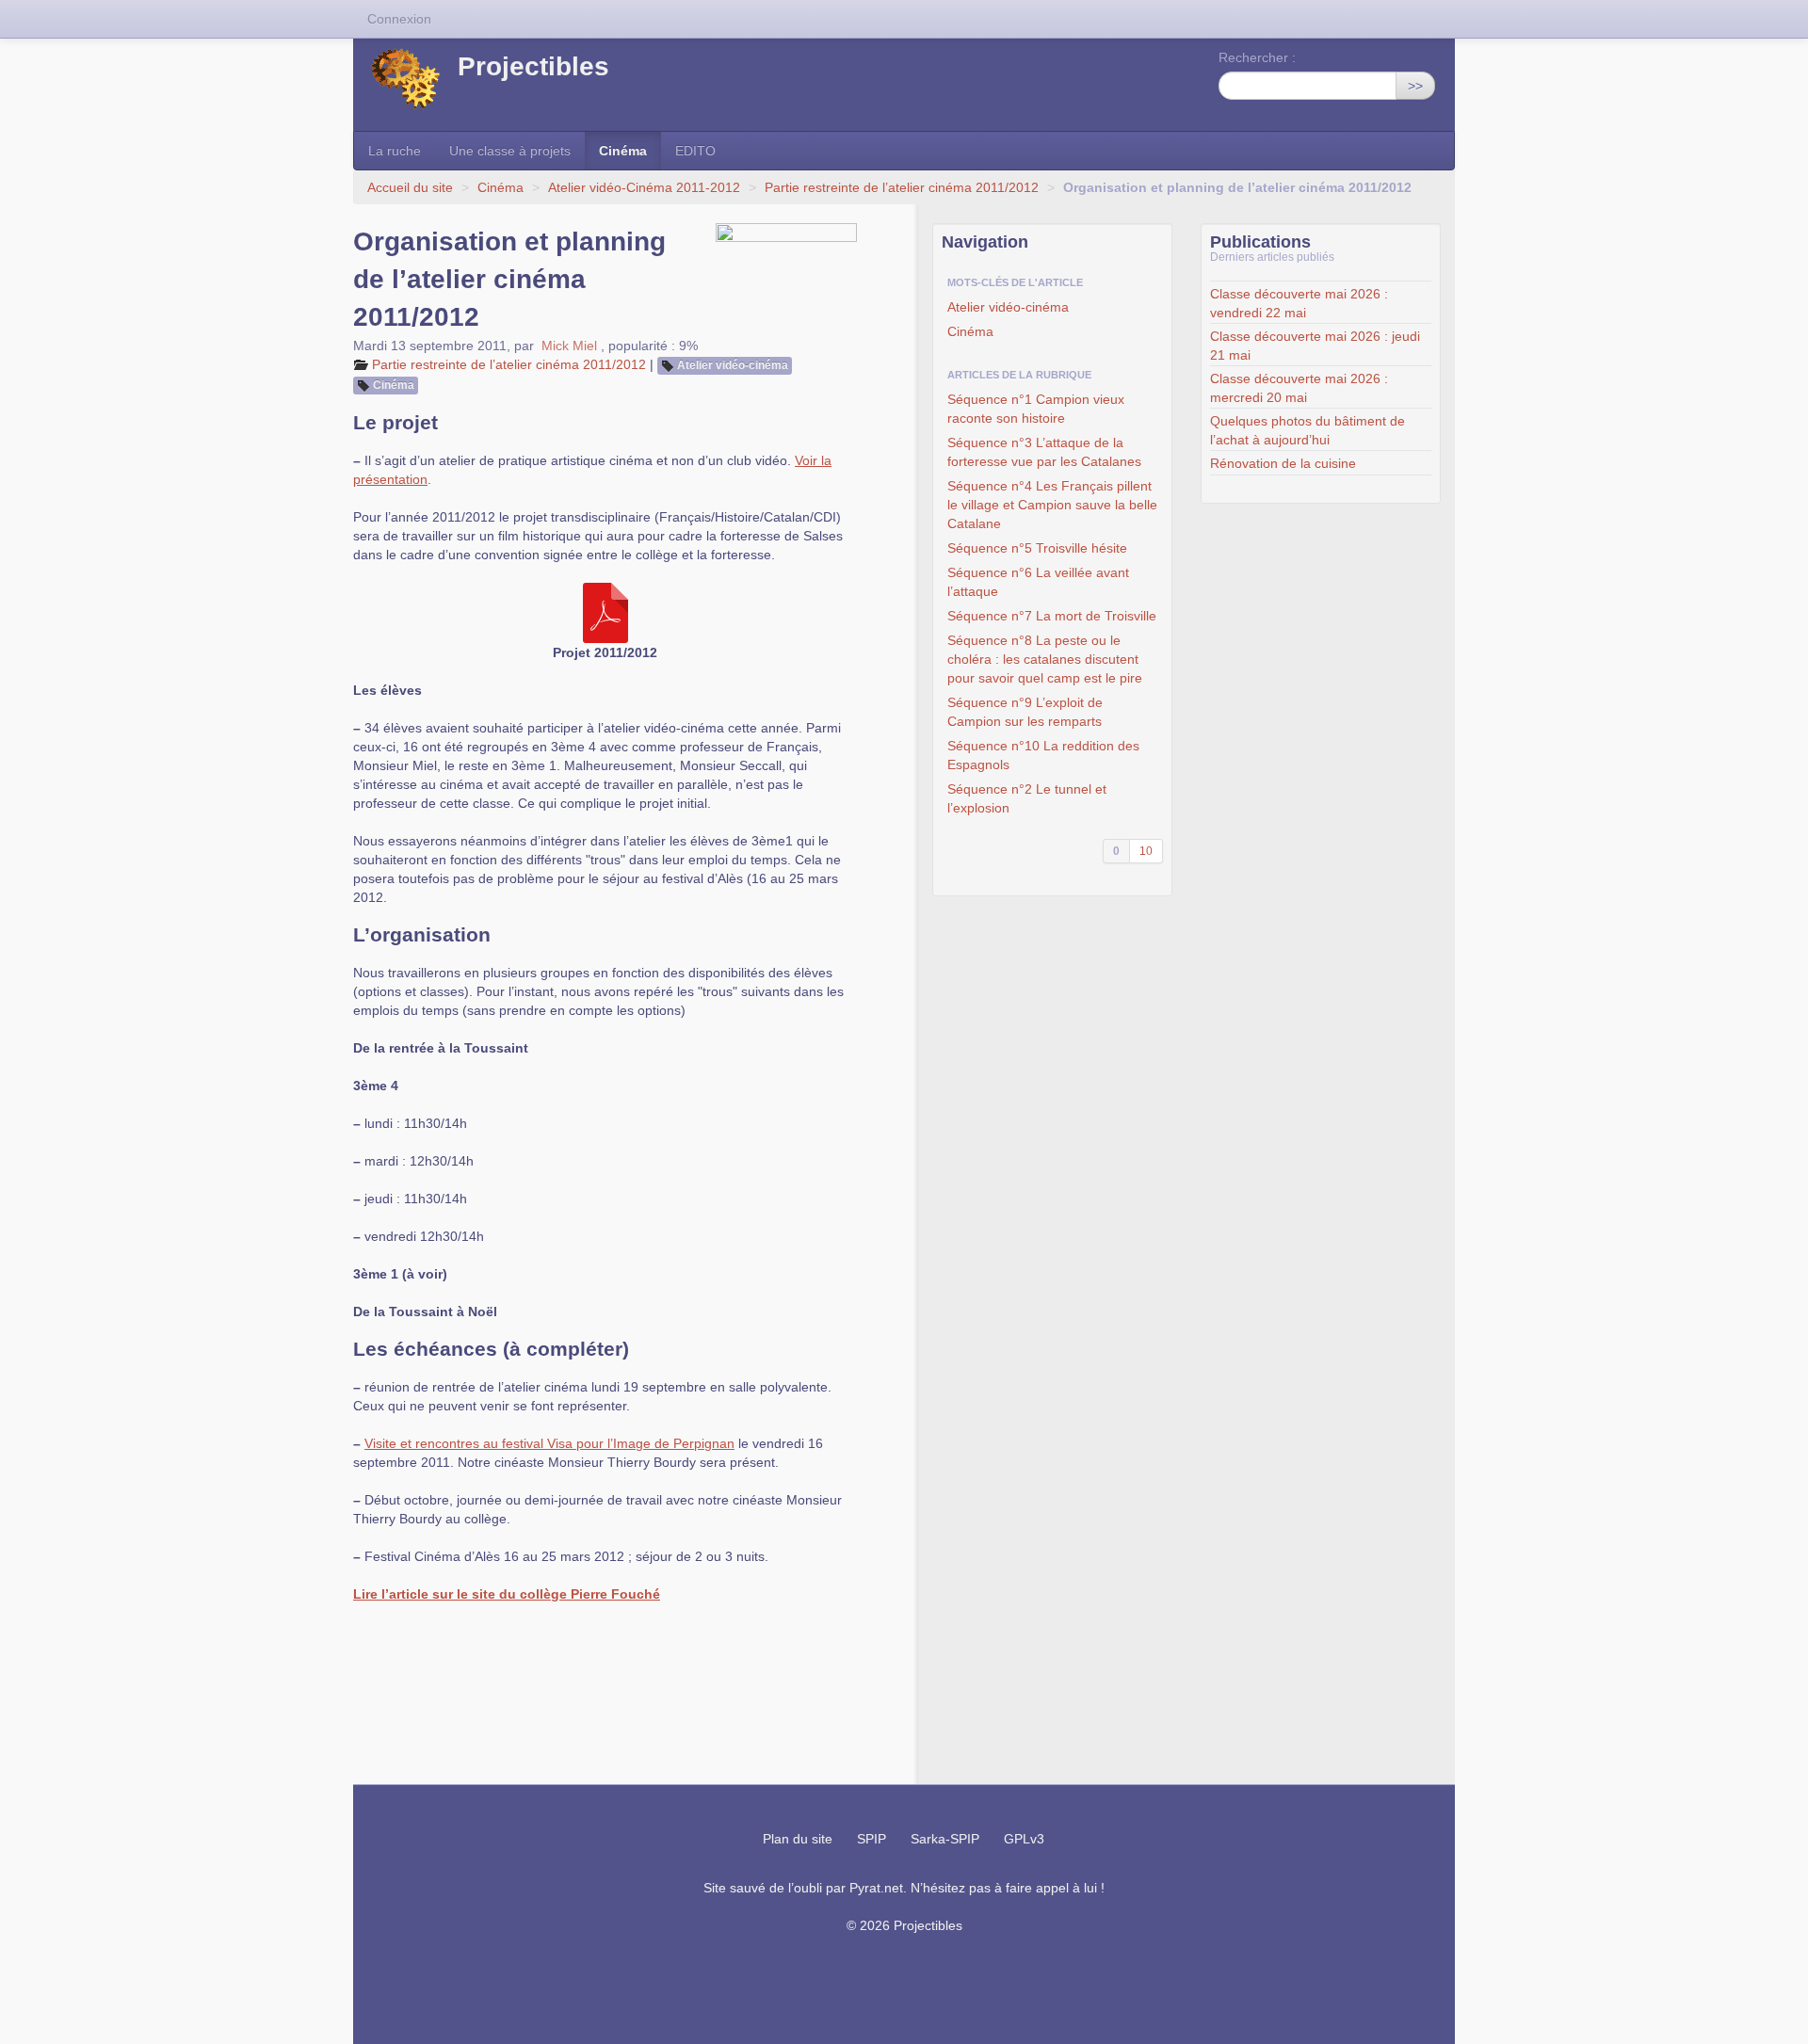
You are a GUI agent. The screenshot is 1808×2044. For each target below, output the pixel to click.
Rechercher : (1257, 57)
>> (1415, 86)
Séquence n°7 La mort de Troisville (1052, 616)
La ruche (395, 151)
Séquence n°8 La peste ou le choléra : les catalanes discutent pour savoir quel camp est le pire (1045, 659)
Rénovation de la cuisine (1283, 463)
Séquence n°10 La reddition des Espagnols (1043, 755)
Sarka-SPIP (945, 1839)
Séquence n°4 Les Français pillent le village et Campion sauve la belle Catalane (1052, 505)
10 (1146, 851)
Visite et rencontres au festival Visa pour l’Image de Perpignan (549, 1443)
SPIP (872, 1839)
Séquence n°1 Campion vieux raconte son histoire (1036, 409)
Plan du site (798, 1839)
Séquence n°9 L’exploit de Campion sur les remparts (1025, 712)
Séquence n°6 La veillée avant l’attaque (1038, 582)
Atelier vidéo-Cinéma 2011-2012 (644, 187)
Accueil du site (410, 187)
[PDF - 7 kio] (605, 612)
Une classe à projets (510, 151)
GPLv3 (1024, 1839)
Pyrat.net (876, 1888)
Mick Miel (569, 346)
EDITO (695, 151)
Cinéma (623, 151)
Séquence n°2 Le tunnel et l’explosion (1027, 798)
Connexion (399, 19)
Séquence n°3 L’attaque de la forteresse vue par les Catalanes (1044, 452)
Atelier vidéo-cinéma (733, 365)
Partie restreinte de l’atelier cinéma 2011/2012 (902, 187)
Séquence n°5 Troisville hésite (1037, 548)
